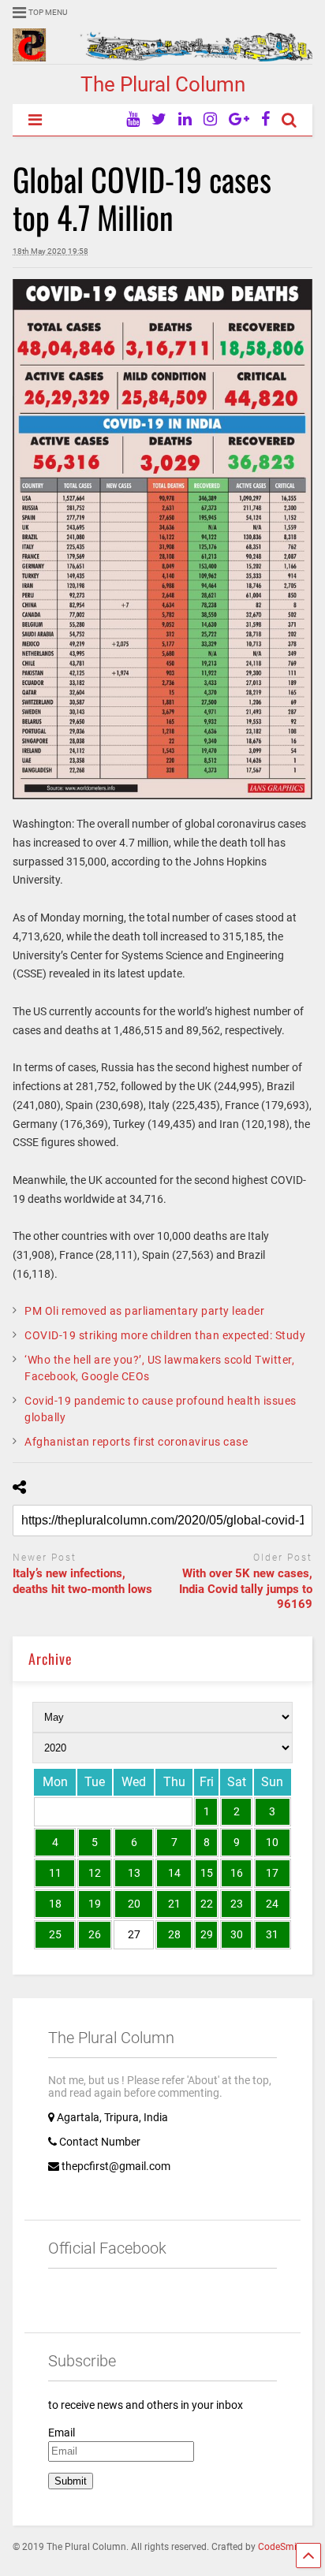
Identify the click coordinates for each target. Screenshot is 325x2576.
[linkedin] (185, 119)
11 (55, 1873)
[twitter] (159, 119)
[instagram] (210, 119)
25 (55, 1934)
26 (95, 1934)
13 (134, 1873)
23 (237, 1904)
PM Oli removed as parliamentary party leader (144, 1311)
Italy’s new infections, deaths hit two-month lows (82, 1581)
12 (95, 1873)
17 (272, 1873)
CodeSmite (281, 2547)
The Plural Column (163, 84)
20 (134, 1904)
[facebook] (265, 119)
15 (207, 1873)
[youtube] (133, 119)
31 (272, 1934)
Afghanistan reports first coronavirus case (136, 1442)
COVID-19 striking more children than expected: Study (165, 1335)
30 (237, 1934)
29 (207, 1934)
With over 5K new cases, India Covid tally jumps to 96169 (246, 1589)
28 (174, 1934)
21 (174, 1904)
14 (174, 1873)
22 (207, 1904)
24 (272, 1904)
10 (272, 1842)
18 (55, 1904)
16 (237, 1873)
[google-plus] (239, 119)
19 (95, 1904)
